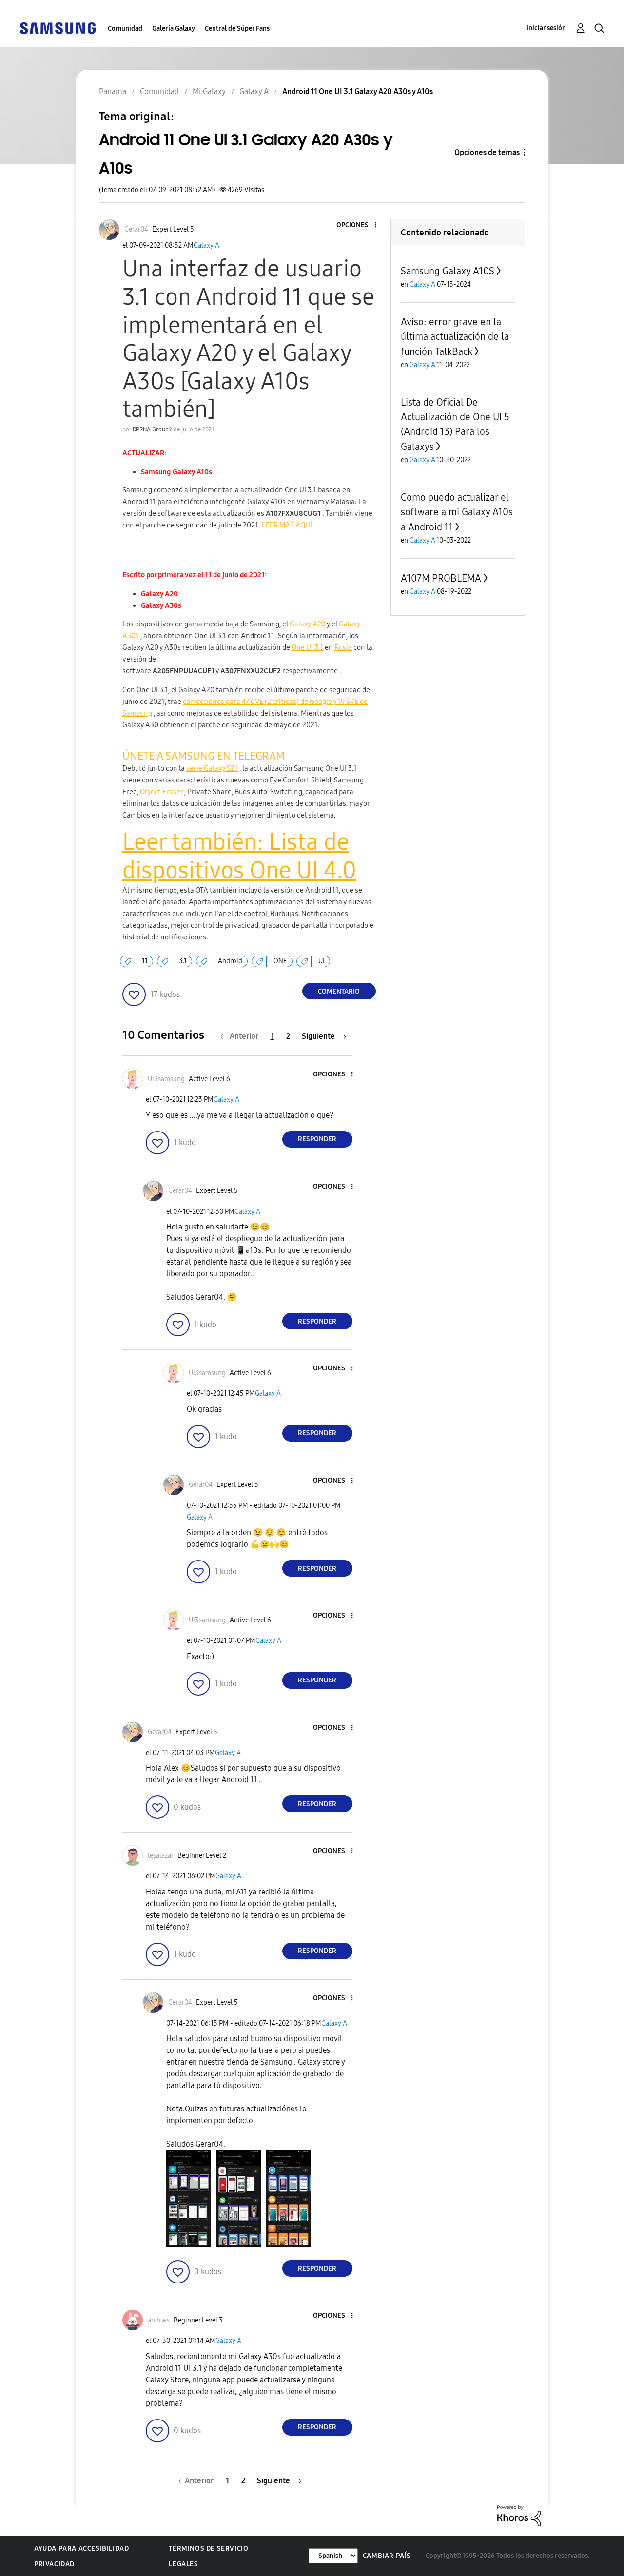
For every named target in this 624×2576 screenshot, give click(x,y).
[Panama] (58, 28)
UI (322, 961)
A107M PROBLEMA (441, 578)
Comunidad (125, 29)
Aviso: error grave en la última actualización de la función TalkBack (455, 337)
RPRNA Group (151, 429)
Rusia (343, 647)
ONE (280, 961)
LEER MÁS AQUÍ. (288, 525)
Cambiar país (387, 2556)
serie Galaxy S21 (212, 768)
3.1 (183, 961)
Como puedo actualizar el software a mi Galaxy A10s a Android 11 (457, 512)
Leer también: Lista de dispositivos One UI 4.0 (239, 856)
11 (145, 961)
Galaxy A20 (308, 624)
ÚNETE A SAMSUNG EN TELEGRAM (204, 756)
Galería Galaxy (174, 29)
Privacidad (54, 2564)
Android (230, 961)
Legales (183, 2564)
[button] (359, 225)
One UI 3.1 (307, 647)
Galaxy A (206, 245)
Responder (317, 1139)
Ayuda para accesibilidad (81, 2548)
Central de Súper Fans (237, 29)
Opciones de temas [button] (487, 152)
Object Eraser (161, 792)
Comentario (339, 991)
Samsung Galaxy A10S (448, 271)
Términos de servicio (208, 2548)
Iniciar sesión (546, 28)
